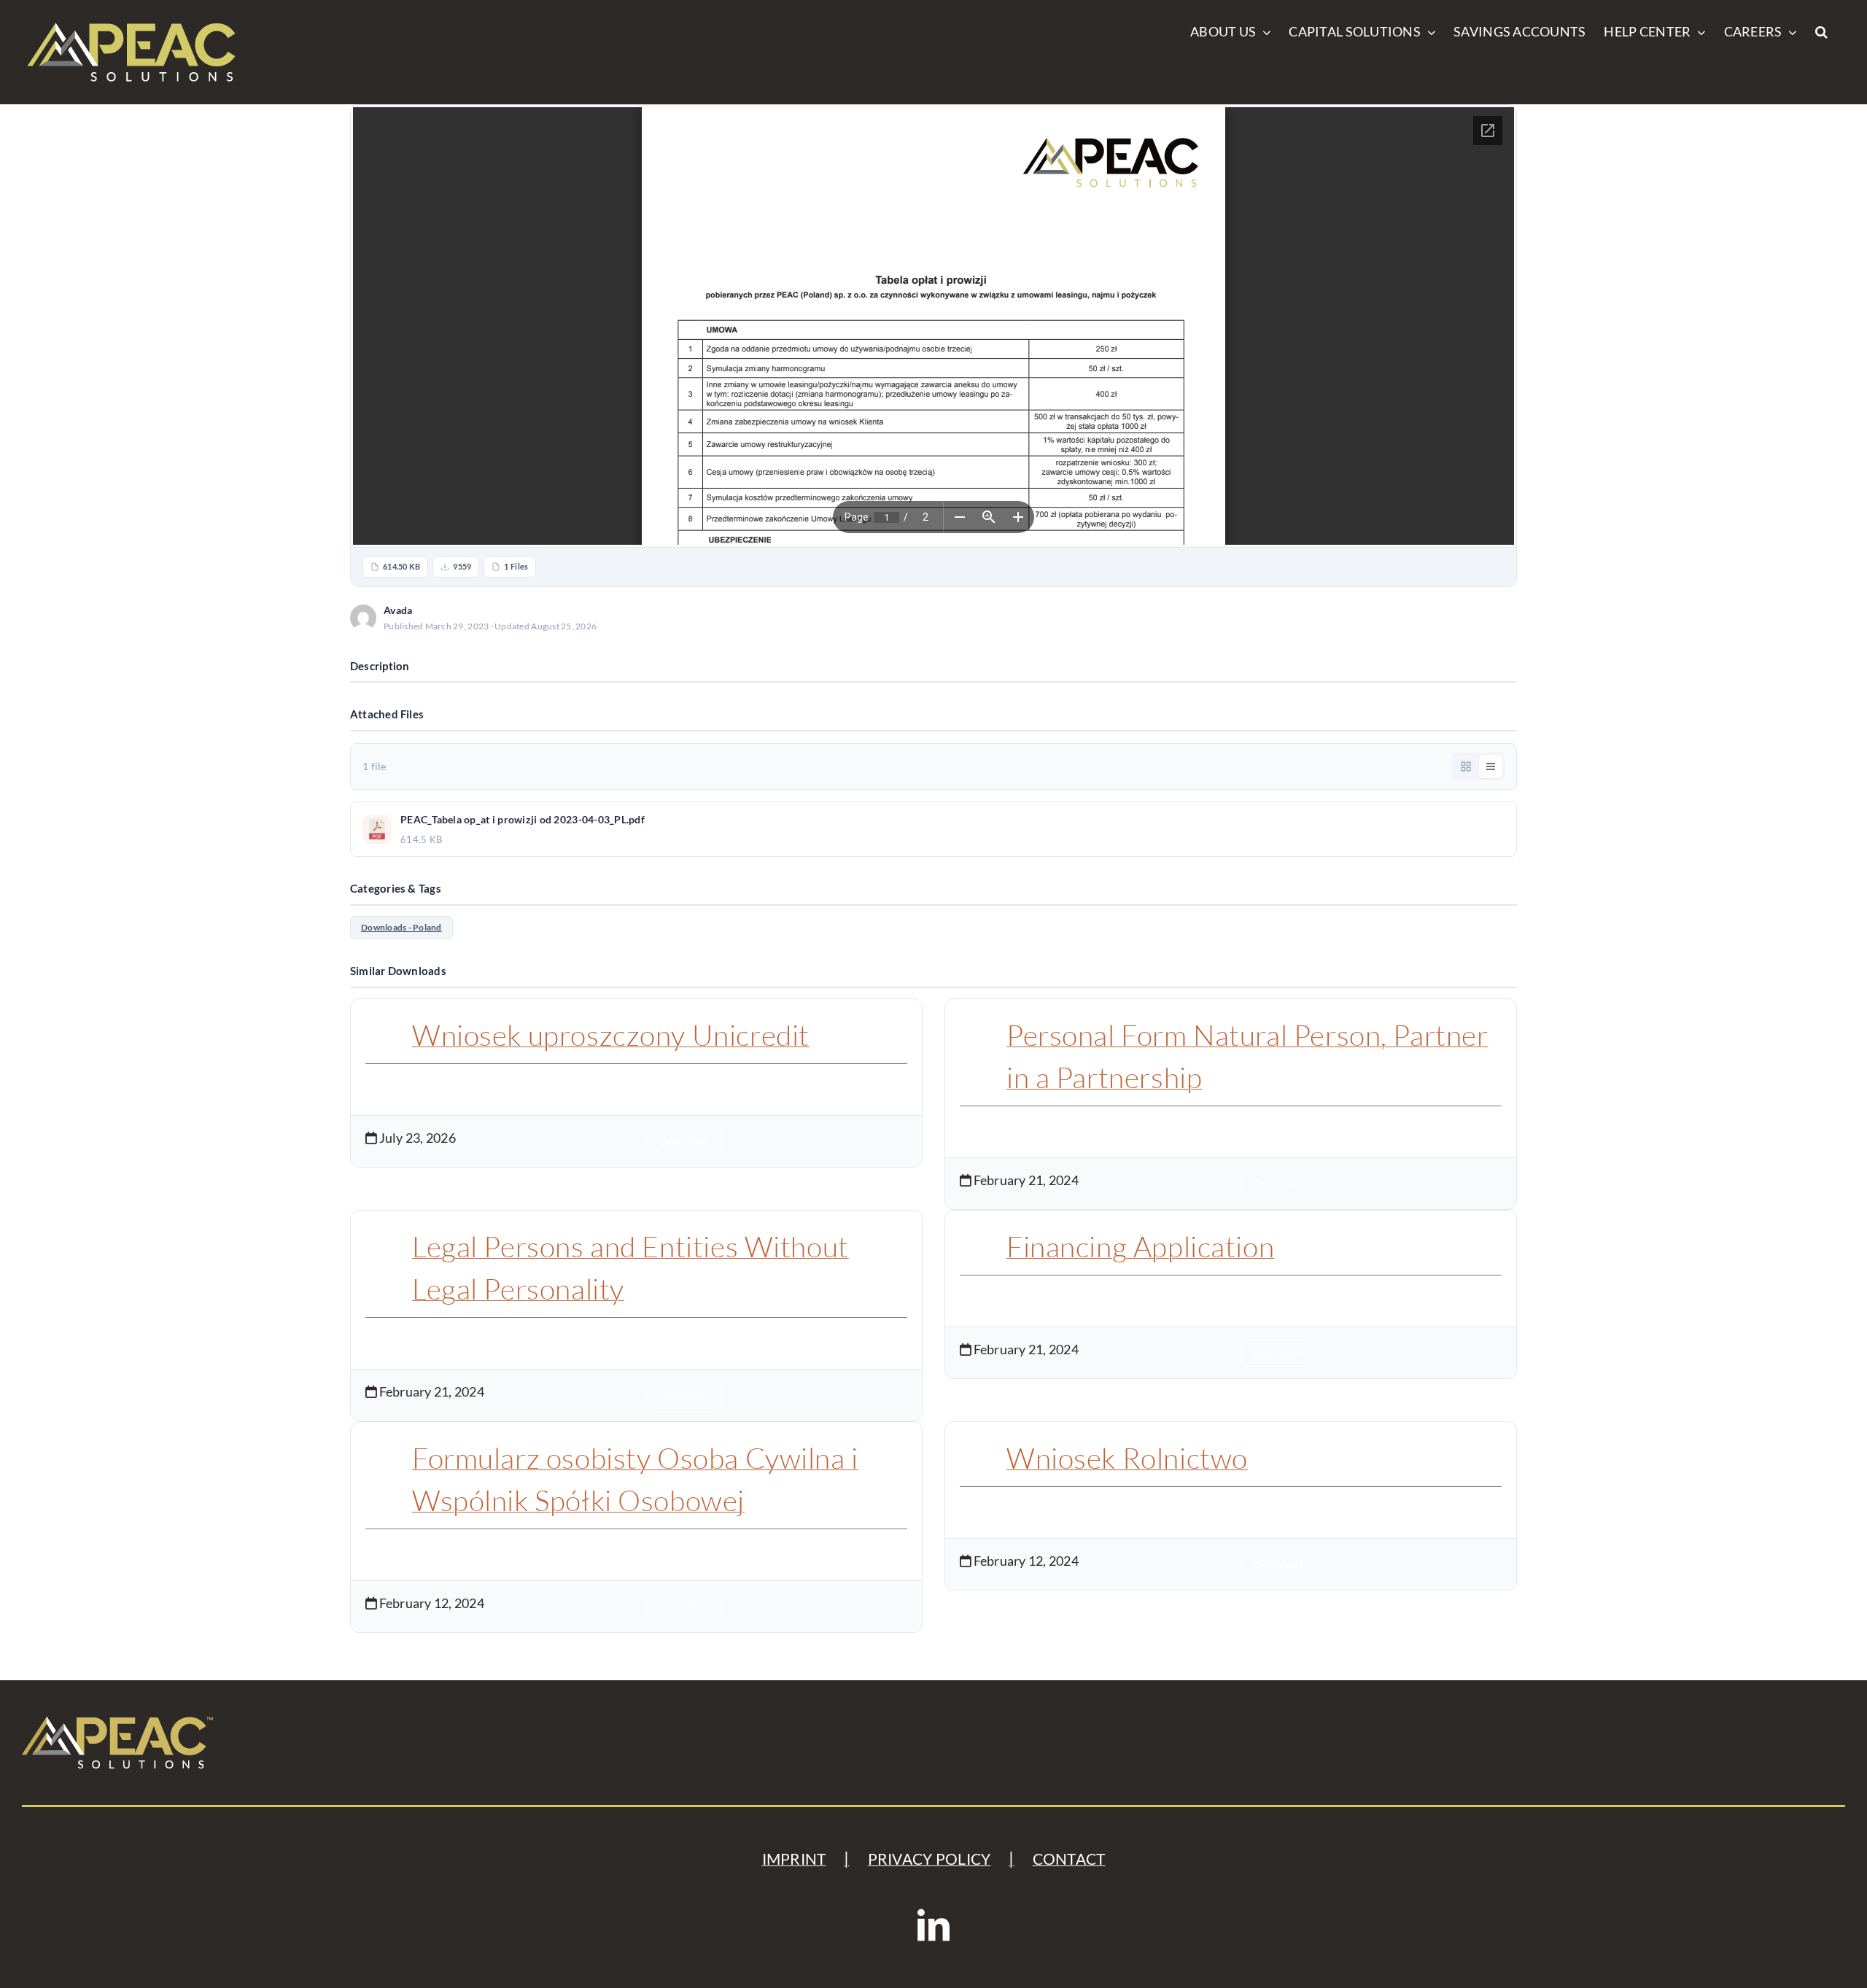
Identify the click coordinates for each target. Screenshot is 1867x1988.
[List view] (1491, 766)
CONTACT (1069, 1859)
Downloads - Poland (401, 927)
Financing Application (1140, 1246)
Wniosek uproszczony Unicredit (611, 1035)
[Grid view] (1466, 766)
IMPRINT (794, 1859)
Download (1471, 617)
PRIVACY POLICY (929, 1859)
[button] (1821, 31)
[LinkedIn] (933, 1925)
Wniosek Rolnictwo (1127, 1458)
